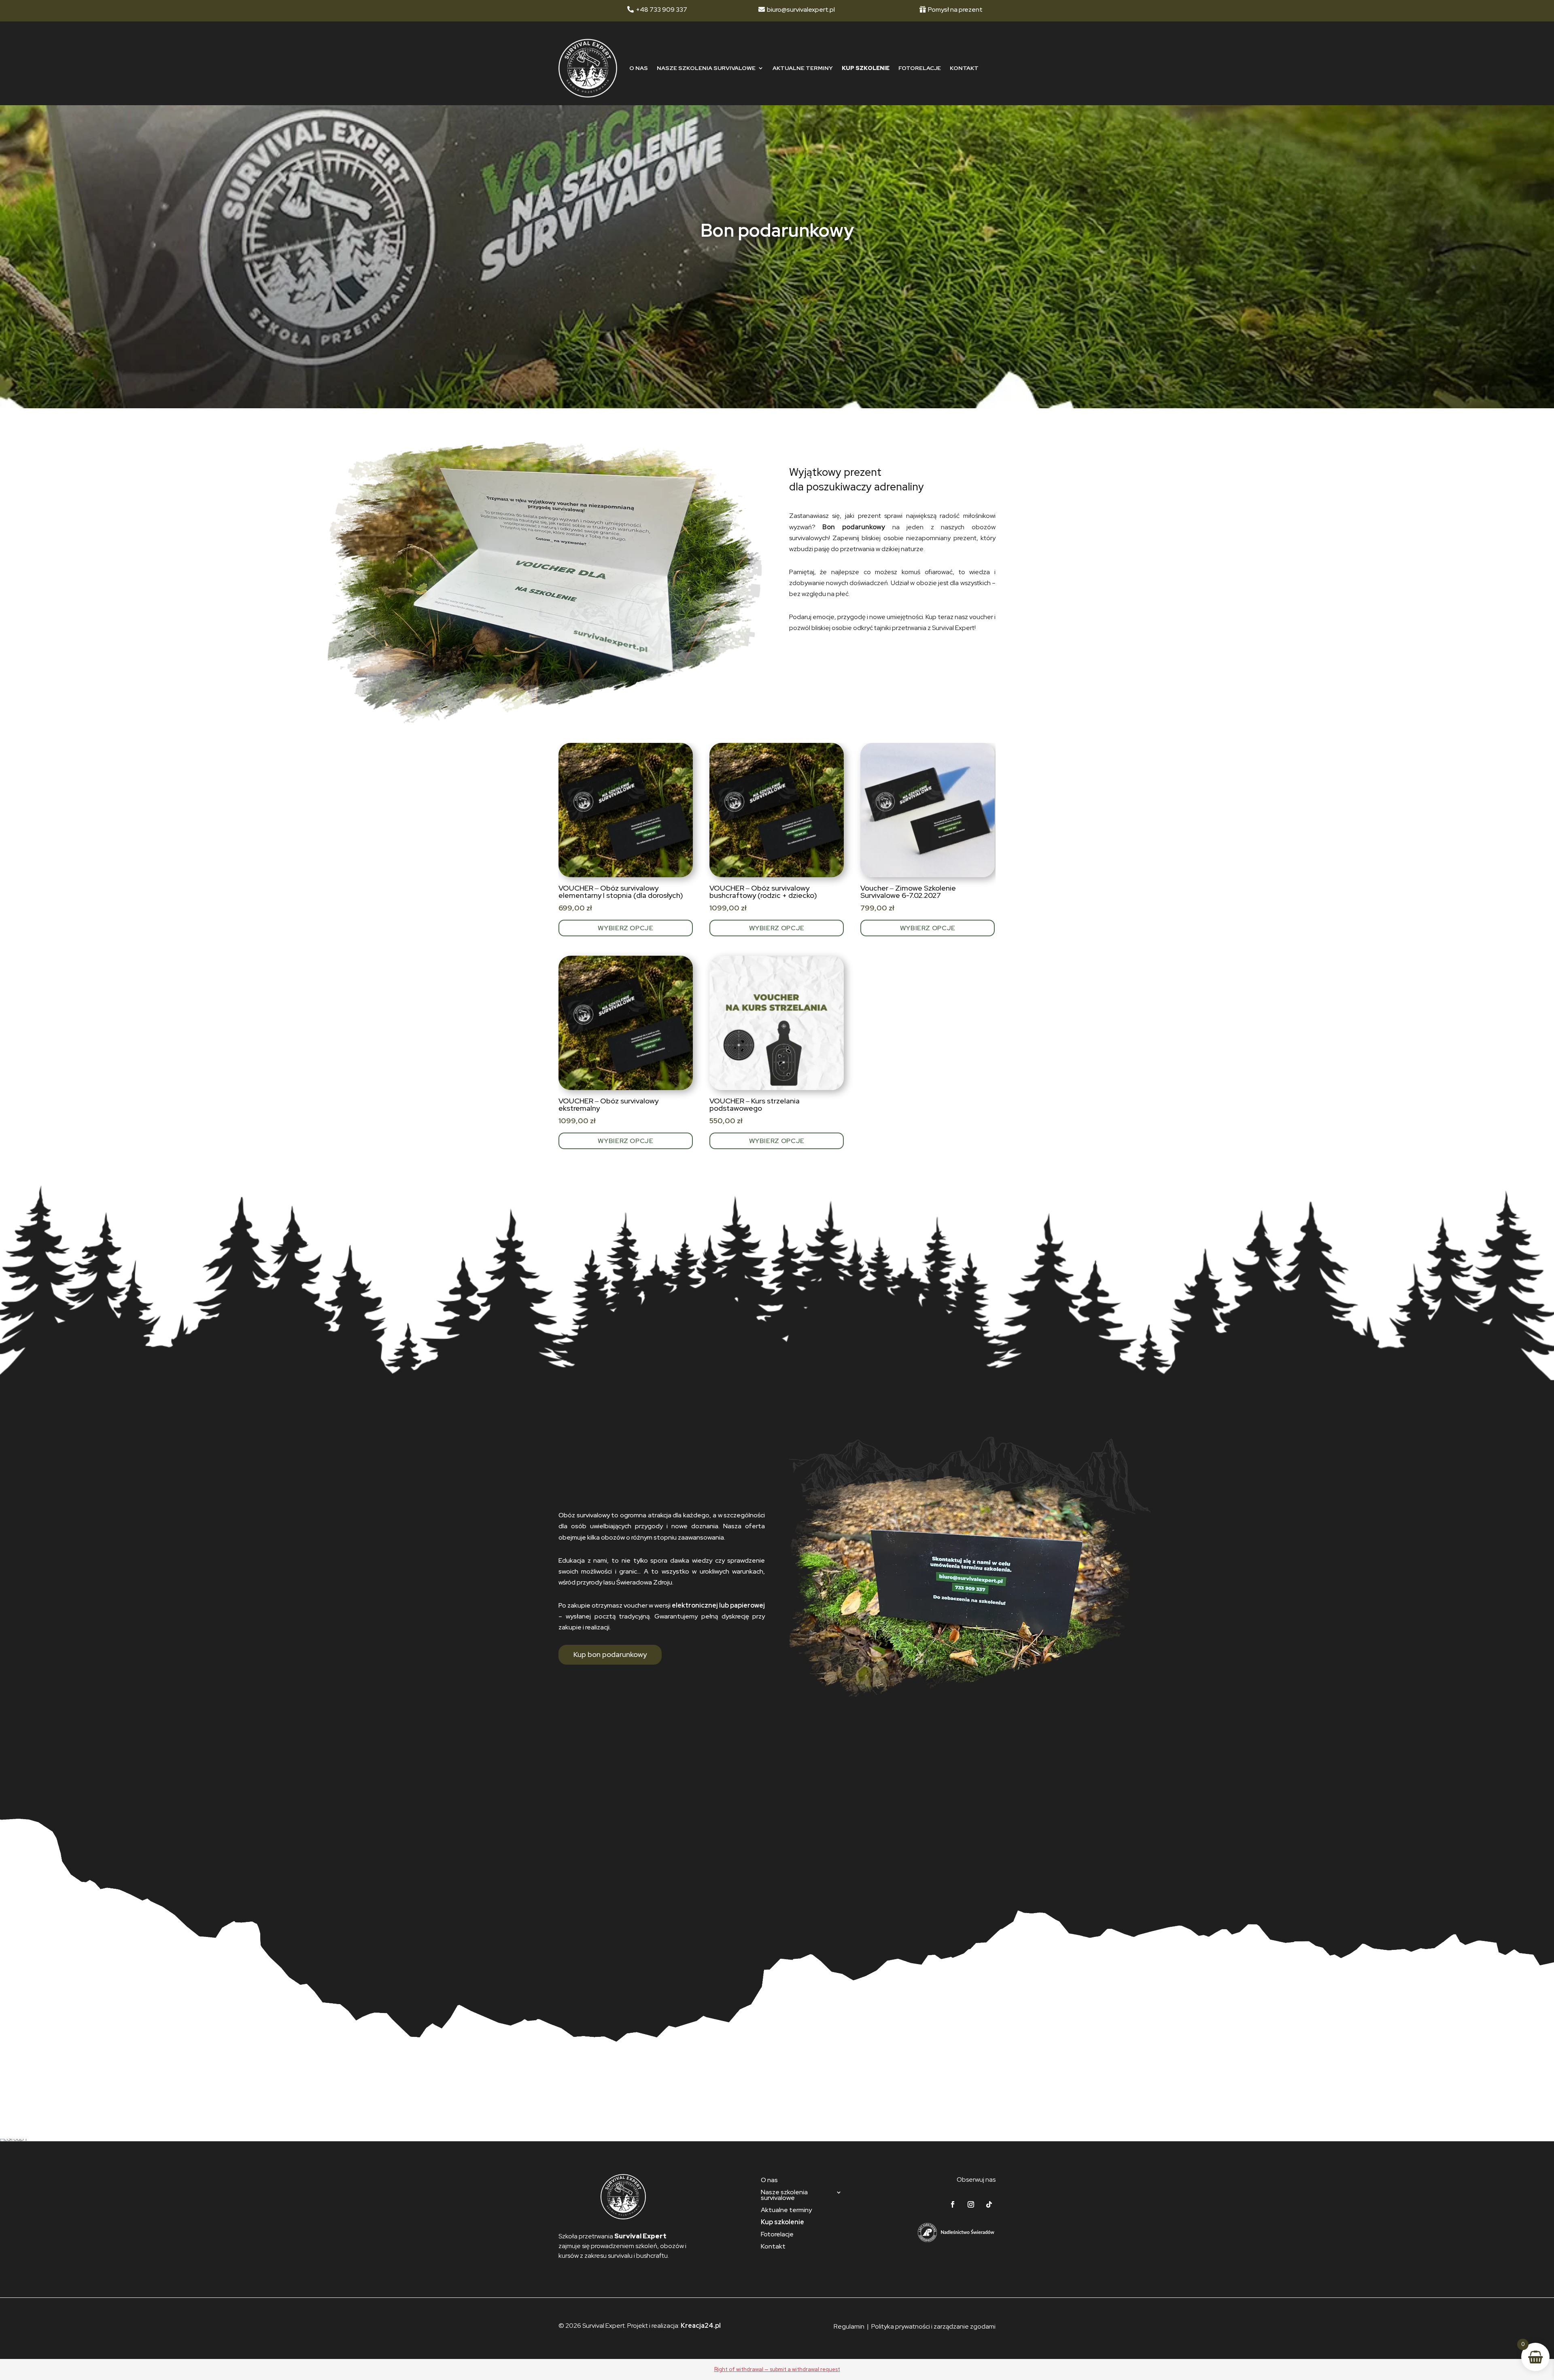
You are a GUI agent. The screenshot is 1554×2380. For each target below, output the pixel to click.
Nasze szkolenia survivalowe (706, 68)
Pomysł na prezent (955, 10)
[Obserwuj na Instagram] (971, 2204)
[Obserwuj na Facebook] (953, 2204)
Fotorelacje (920, 68)
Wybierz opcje (625, 928)
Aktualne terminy (803, 68)
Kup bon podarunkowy (610, 1654)
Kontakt (964, 68)
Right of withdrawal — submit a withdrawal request (777, 2369)
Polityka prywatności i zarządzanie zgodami (933, 2326)
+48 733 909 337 (661, 10)
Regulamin (849, 2326)
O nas (639, 68)
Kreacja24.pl (701, 2326)
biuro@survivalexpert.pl (801, 10)
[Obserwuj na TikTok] (989, 2204)
